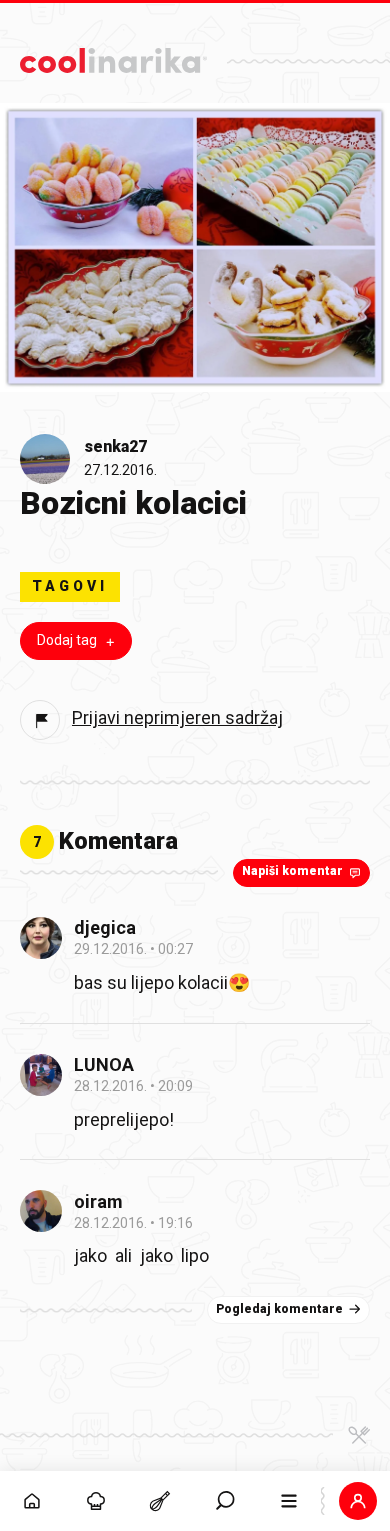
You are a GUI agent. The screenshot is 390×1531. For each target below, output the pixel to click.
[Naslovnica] (32, 1501)
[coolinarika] (113, 55)
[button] (225, 1501)
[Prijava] (358, 1501)
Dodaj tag (67, 640)
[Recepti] (160, 1501)
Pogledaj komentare (279, 1309)
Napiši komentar (292, 871)
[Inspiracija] (96, 1501)
